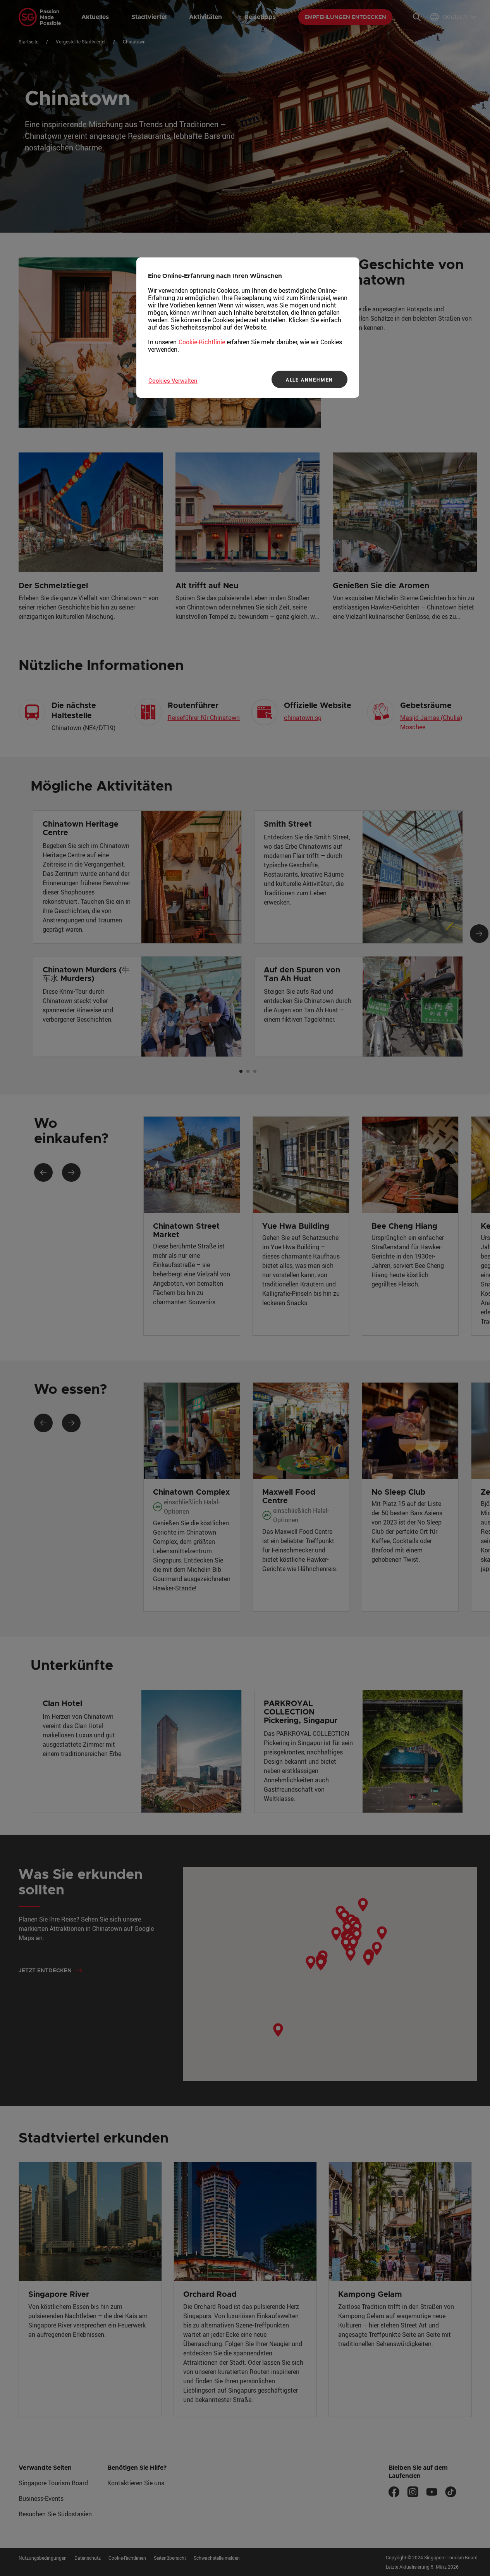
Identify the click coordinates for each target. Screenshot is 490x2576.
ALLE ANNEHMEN (309, 380)
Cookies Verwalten (173, 380)
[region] (248, 328)
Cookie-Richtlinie (202, 342)
